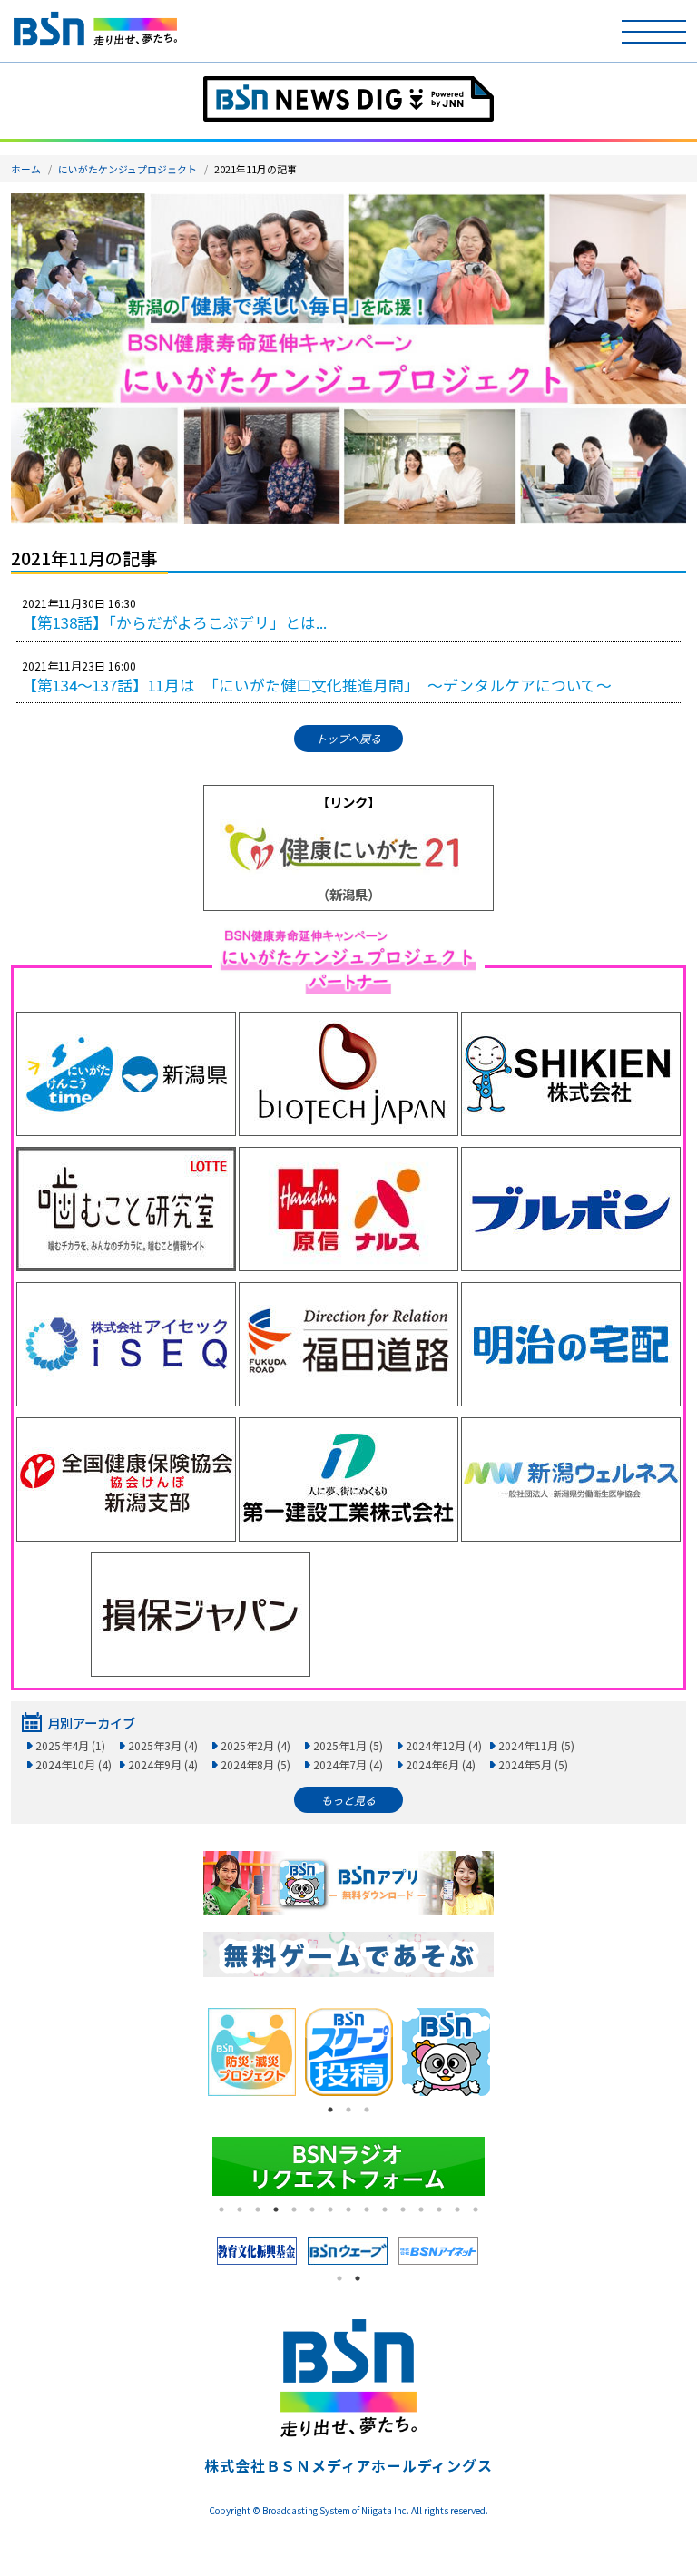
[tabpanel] (252, 2052)
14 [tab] (457, 2209)
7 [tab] (330, 2209)
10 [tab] (385, 2209)
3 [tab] (367, 2110)
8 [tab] (348, 2209)
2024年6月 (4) (441, 1764)
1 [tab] (330, 2110)
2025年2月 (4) (255, 1745)
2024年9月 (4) (163, 1764)
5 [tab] (294, 2209)
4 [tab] (276, 2209)
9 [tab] (367, 2209)
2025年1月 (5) (348, 1745)
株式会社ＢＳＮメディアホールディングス (348, 2465)
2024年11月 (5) (536, 1745)
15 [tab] (476, 2209)
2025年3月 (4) (163, 1745)
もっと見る (348, 1800)
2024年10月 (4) (74, 1764)
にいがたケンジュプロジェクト (128, 169)
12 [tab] (421, 2209)
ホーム (26, 169)
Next (507, 2052)
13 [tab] (439, 2209)
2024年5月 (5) (533, 1764)
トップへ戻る (348, 738)
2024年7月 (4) (348, 1764)
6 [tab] (312, 2209)
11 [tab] (403, 2209)
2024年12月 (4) (444, 1745)
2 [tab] (348, 2110)
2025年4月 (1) (70, 1745)
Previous (190, 2052)
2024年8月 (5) (255, 1764)
